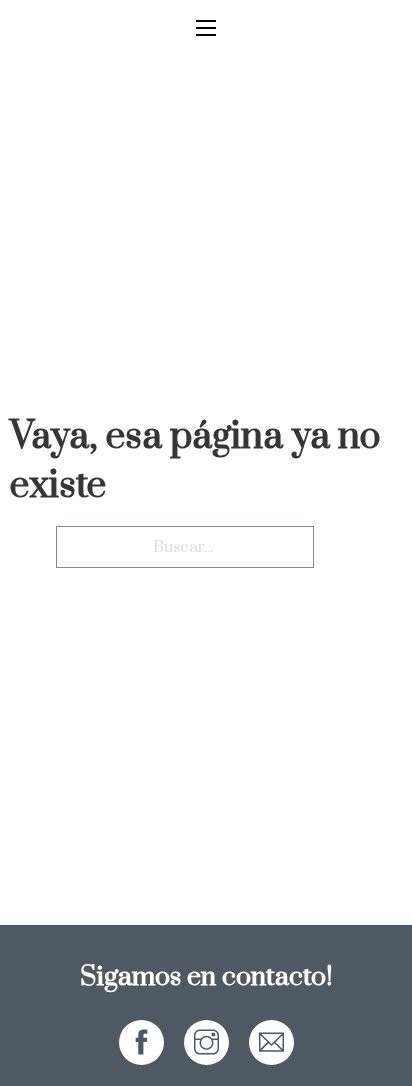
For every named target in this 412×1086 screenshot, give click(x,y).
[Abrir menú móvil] (206, 28)
